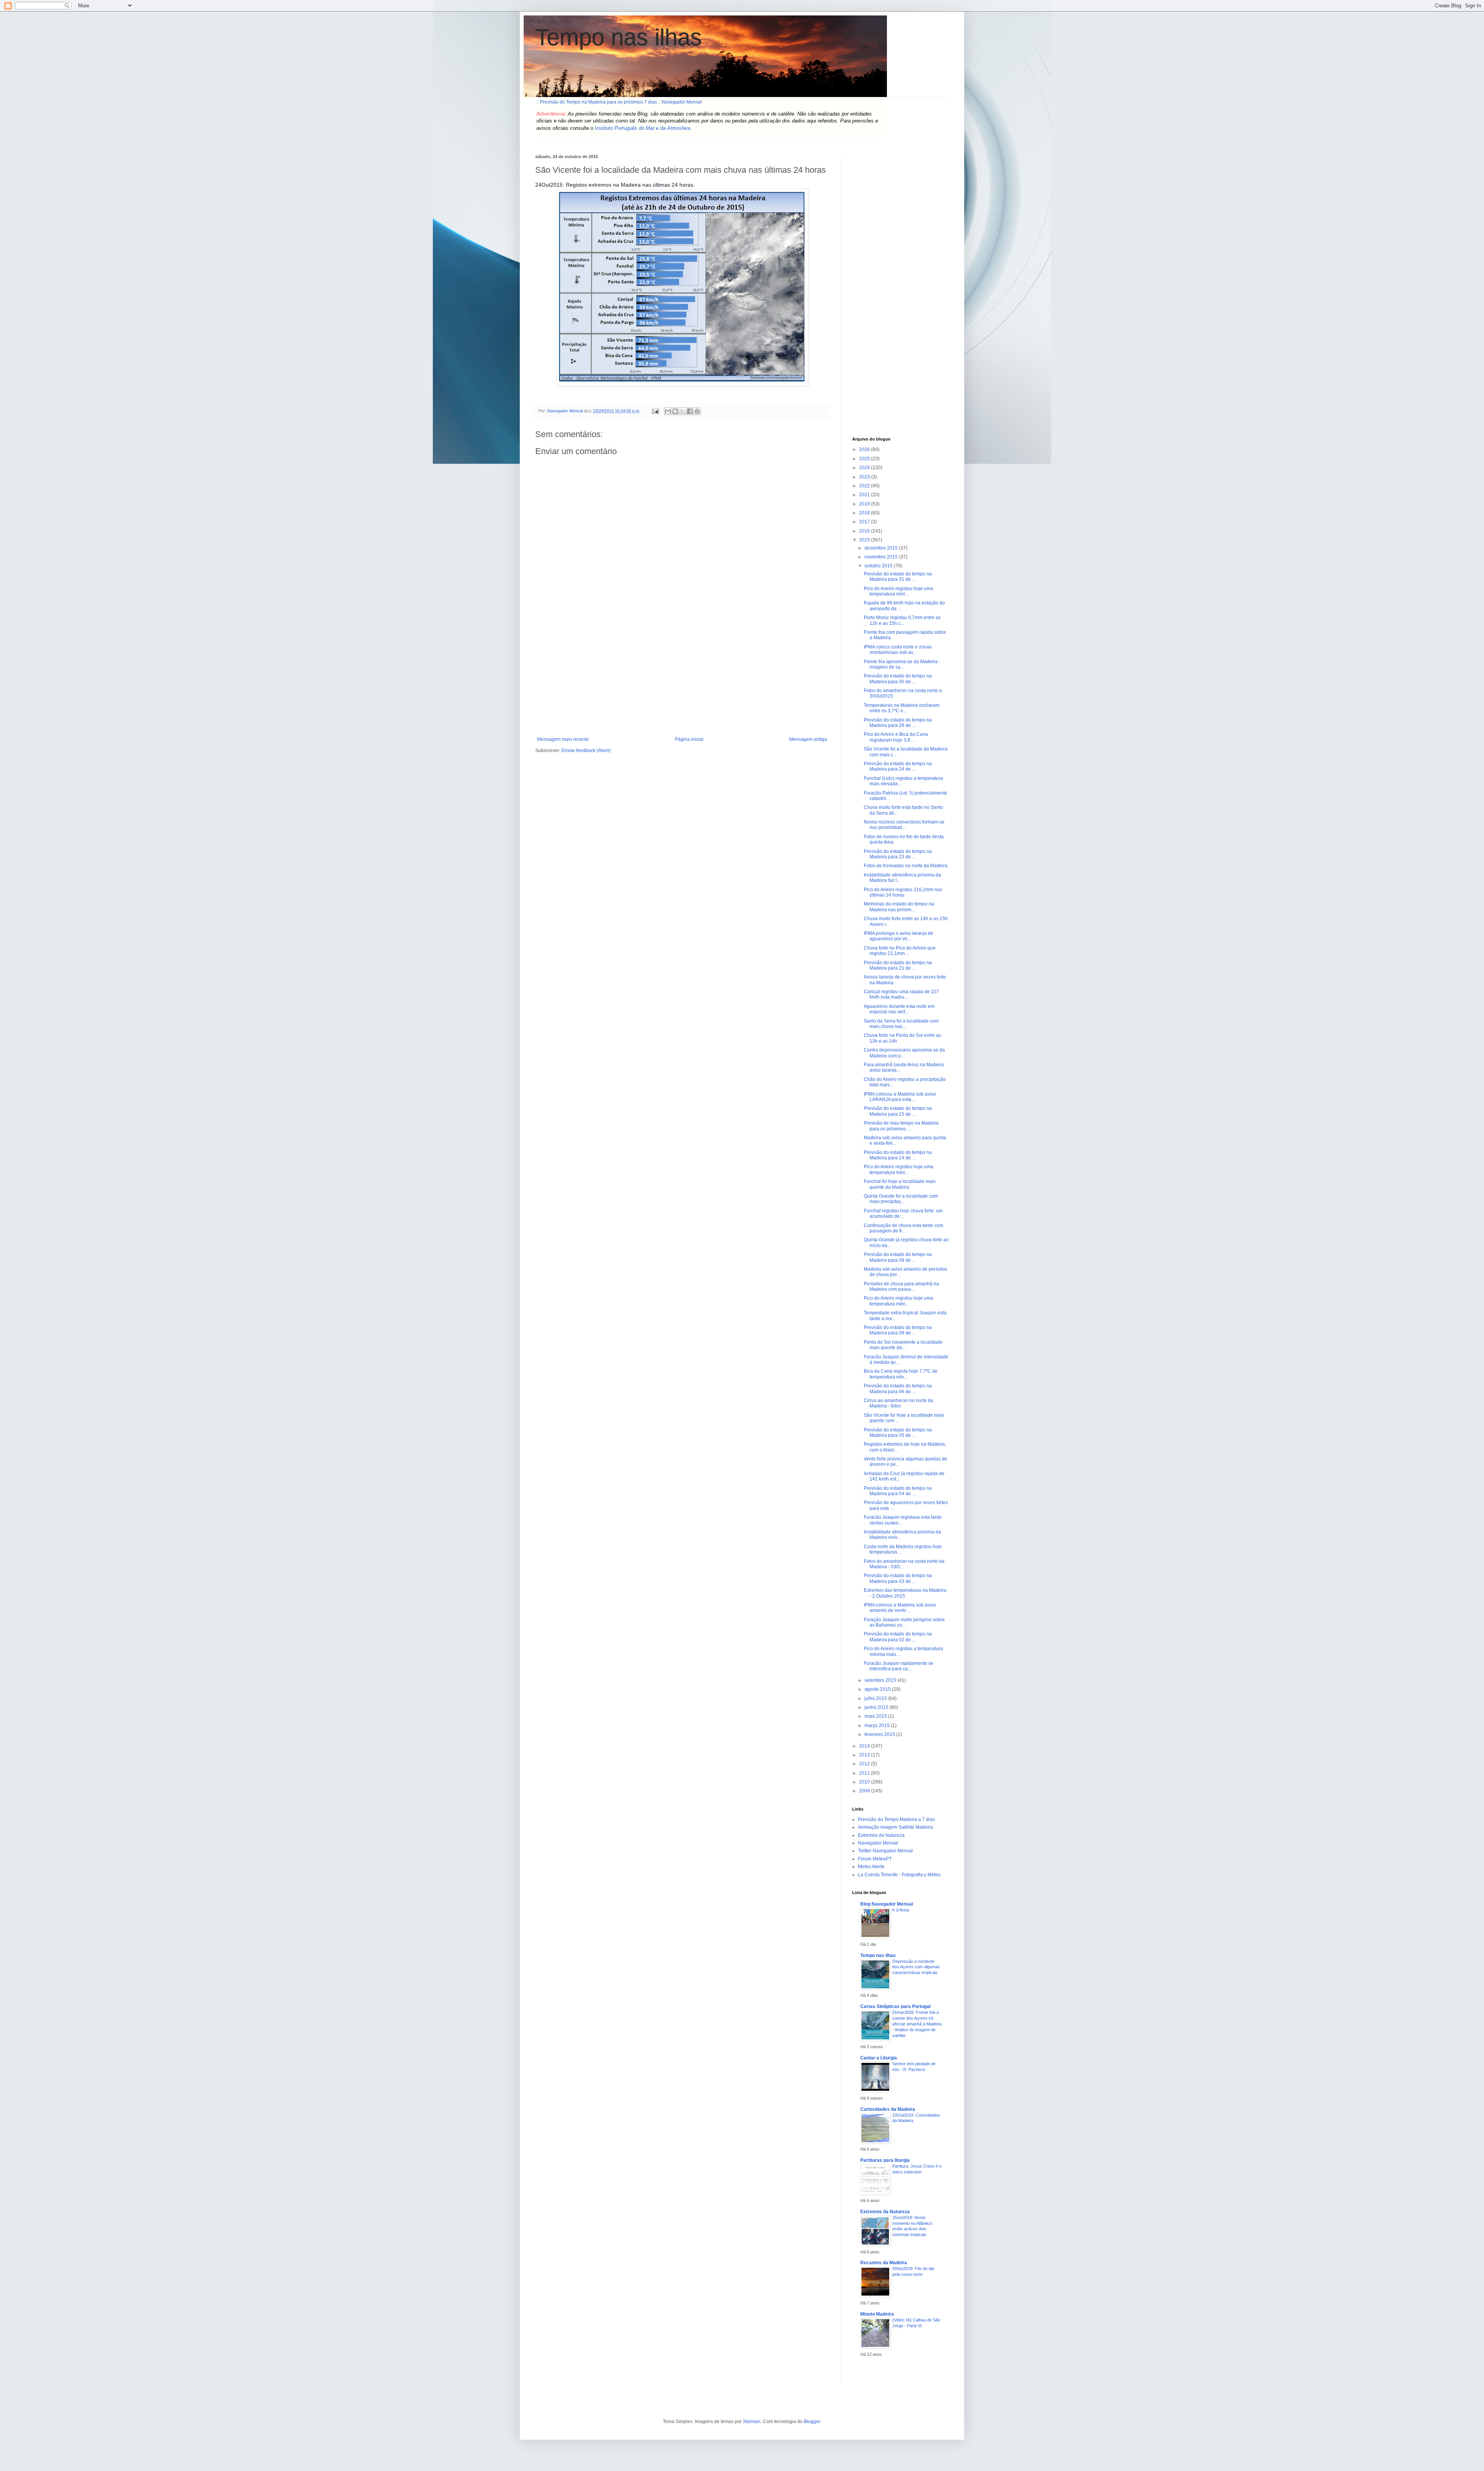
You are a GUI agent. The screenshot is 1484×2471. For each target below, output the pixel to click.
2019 (865, 504)
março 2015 (878, 1726)
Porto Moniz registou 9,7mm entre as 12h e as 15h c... (902, 620)
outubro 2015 (879, 566)
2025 (865, 459)
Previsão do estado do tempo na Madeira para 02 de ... (898, 1637)
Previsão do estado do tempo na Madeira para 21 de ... (898, 965)
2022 (865, 486)
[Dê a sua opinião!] (675, 411)
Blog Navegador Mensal (887, 1904)
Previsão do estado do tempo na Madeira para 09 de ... (898, 1257)
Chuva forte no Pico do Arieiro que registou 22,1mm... (900, 951)
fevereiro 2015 (880, 1734)
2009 (865, 1791)
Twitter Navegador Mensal (885, 1851)
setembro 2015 (881, 1680)
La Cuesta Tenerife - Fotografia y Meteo (899, 1875)
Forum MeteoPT (875, 1859)
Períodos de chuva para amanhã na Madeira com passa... (901, 1287)
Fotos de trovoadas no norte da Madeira (906, 866)
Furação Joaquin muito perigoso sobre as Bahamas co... (904, 1622)
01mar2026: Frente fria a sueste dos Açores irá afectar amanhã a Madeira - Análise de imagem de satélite (917, 2024)
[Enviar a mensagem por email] (668, 411)
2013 (865, 1755)
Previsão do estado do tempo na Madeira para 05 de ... (898, 1433)
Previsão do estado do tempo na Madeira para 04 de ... (898, 1491)
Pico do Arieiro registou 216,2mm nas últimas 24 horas (903, 892)
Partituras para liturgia (885, 2160)
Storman (752, 2422)
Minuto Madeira (877, 2314)
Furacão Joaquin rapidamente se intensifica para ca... (899, 1666)
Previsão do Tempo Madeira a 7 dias (896, 1819)
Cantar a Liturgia (879, 2058)
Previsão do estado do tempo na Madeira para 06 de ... (898, 1389)
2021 (865, 495)
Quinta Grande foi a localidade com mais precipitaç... (901, 1199)
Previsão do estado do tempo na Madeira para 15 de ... (898, 1111)
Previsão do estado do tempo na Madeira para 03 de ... (898, 1578)
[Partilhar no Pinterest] (697, 411)
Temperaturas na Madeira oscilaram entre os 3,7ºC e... (902, 708)
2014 (865, 1746)
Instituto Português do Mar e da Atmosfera (642, 128)
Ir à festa (901, 1910)
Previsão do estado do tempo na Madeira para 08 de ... (898, 1330)
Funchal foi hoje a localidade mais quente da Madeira (900, 1184)
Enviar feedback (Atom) (586, 750)
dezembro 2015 (882, 548)
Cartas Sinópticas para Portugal (895, 2006)
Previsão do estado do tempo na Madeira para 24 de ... (898, 766)
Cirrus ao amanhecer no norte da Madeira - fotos (899, 1403)
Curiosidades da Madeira (888, 2109)
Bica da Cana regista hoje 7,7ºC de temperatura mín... (901, 1374)
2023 (865, 477)
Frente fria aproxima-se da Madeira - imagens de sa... (902, 664)
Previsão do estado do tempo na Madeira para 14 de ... (898, 1155)
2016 (865, 531)
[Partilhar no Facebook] (690, 411)
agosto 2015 (878, 1689)
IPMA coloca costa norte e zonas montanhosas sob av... (898, 650)
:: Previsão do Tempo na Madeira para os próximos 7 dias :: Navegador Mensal (619, 102)
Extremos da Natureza (881, 1835)
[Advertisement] (682, 679)
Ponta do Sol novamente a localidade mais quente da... (903, 1345)
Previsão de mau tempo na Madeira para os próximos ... (901, 1126)
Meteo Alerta (871, 1867)
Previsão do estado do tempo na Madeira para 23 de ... (898, 854)
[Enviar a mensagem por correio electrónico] (655, 411)
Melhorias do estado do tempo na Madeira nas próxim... (899, 907)
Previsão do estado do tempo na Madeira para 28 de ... (898, 723)
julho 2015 (876, 1698)
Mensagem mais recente (563, 739)
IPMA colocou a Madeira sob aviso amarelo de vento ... (900, 1608)
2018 (865, 513)
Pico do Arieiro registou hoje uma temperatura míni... (899, 591)
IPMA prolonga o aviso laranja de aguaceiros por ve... (899, 936)
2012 (865, 1764)
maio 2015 (876, 1716)
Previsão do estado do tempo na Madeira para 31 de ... (898, 577)
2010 (865, 1782)
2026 (865, 449)
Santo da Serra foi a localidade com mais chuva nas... (901, 1024)
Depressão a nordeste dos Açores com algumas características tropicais (916, 1967)
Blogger (812, 2422)
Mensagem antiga (808, 739)
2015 (865, 540)
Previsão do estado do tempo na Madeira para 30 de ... (898, 679)
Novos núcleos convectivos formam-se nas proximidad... (904, 825)
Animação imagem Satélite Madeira (895, 1827)
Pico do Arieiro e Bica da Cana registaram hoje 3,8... (896, 737)
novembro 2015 (882, 557)
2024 (865, 468)
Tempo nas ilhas (619, 37)
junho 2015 (877, 1707)
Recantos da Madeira (884, 2263)
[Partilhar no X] (682, 411)
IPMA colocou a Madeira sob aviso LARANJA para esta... (900, 1097)
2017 (865, 522)
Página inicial (689, 739)
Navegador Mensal (878, 1843)
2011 (865, 1773)
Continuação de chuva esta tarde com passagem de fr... (904, 1228)
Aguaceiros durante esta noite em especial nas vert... (899, 1009)
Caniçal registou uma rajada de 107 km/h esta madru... (901, 994)
